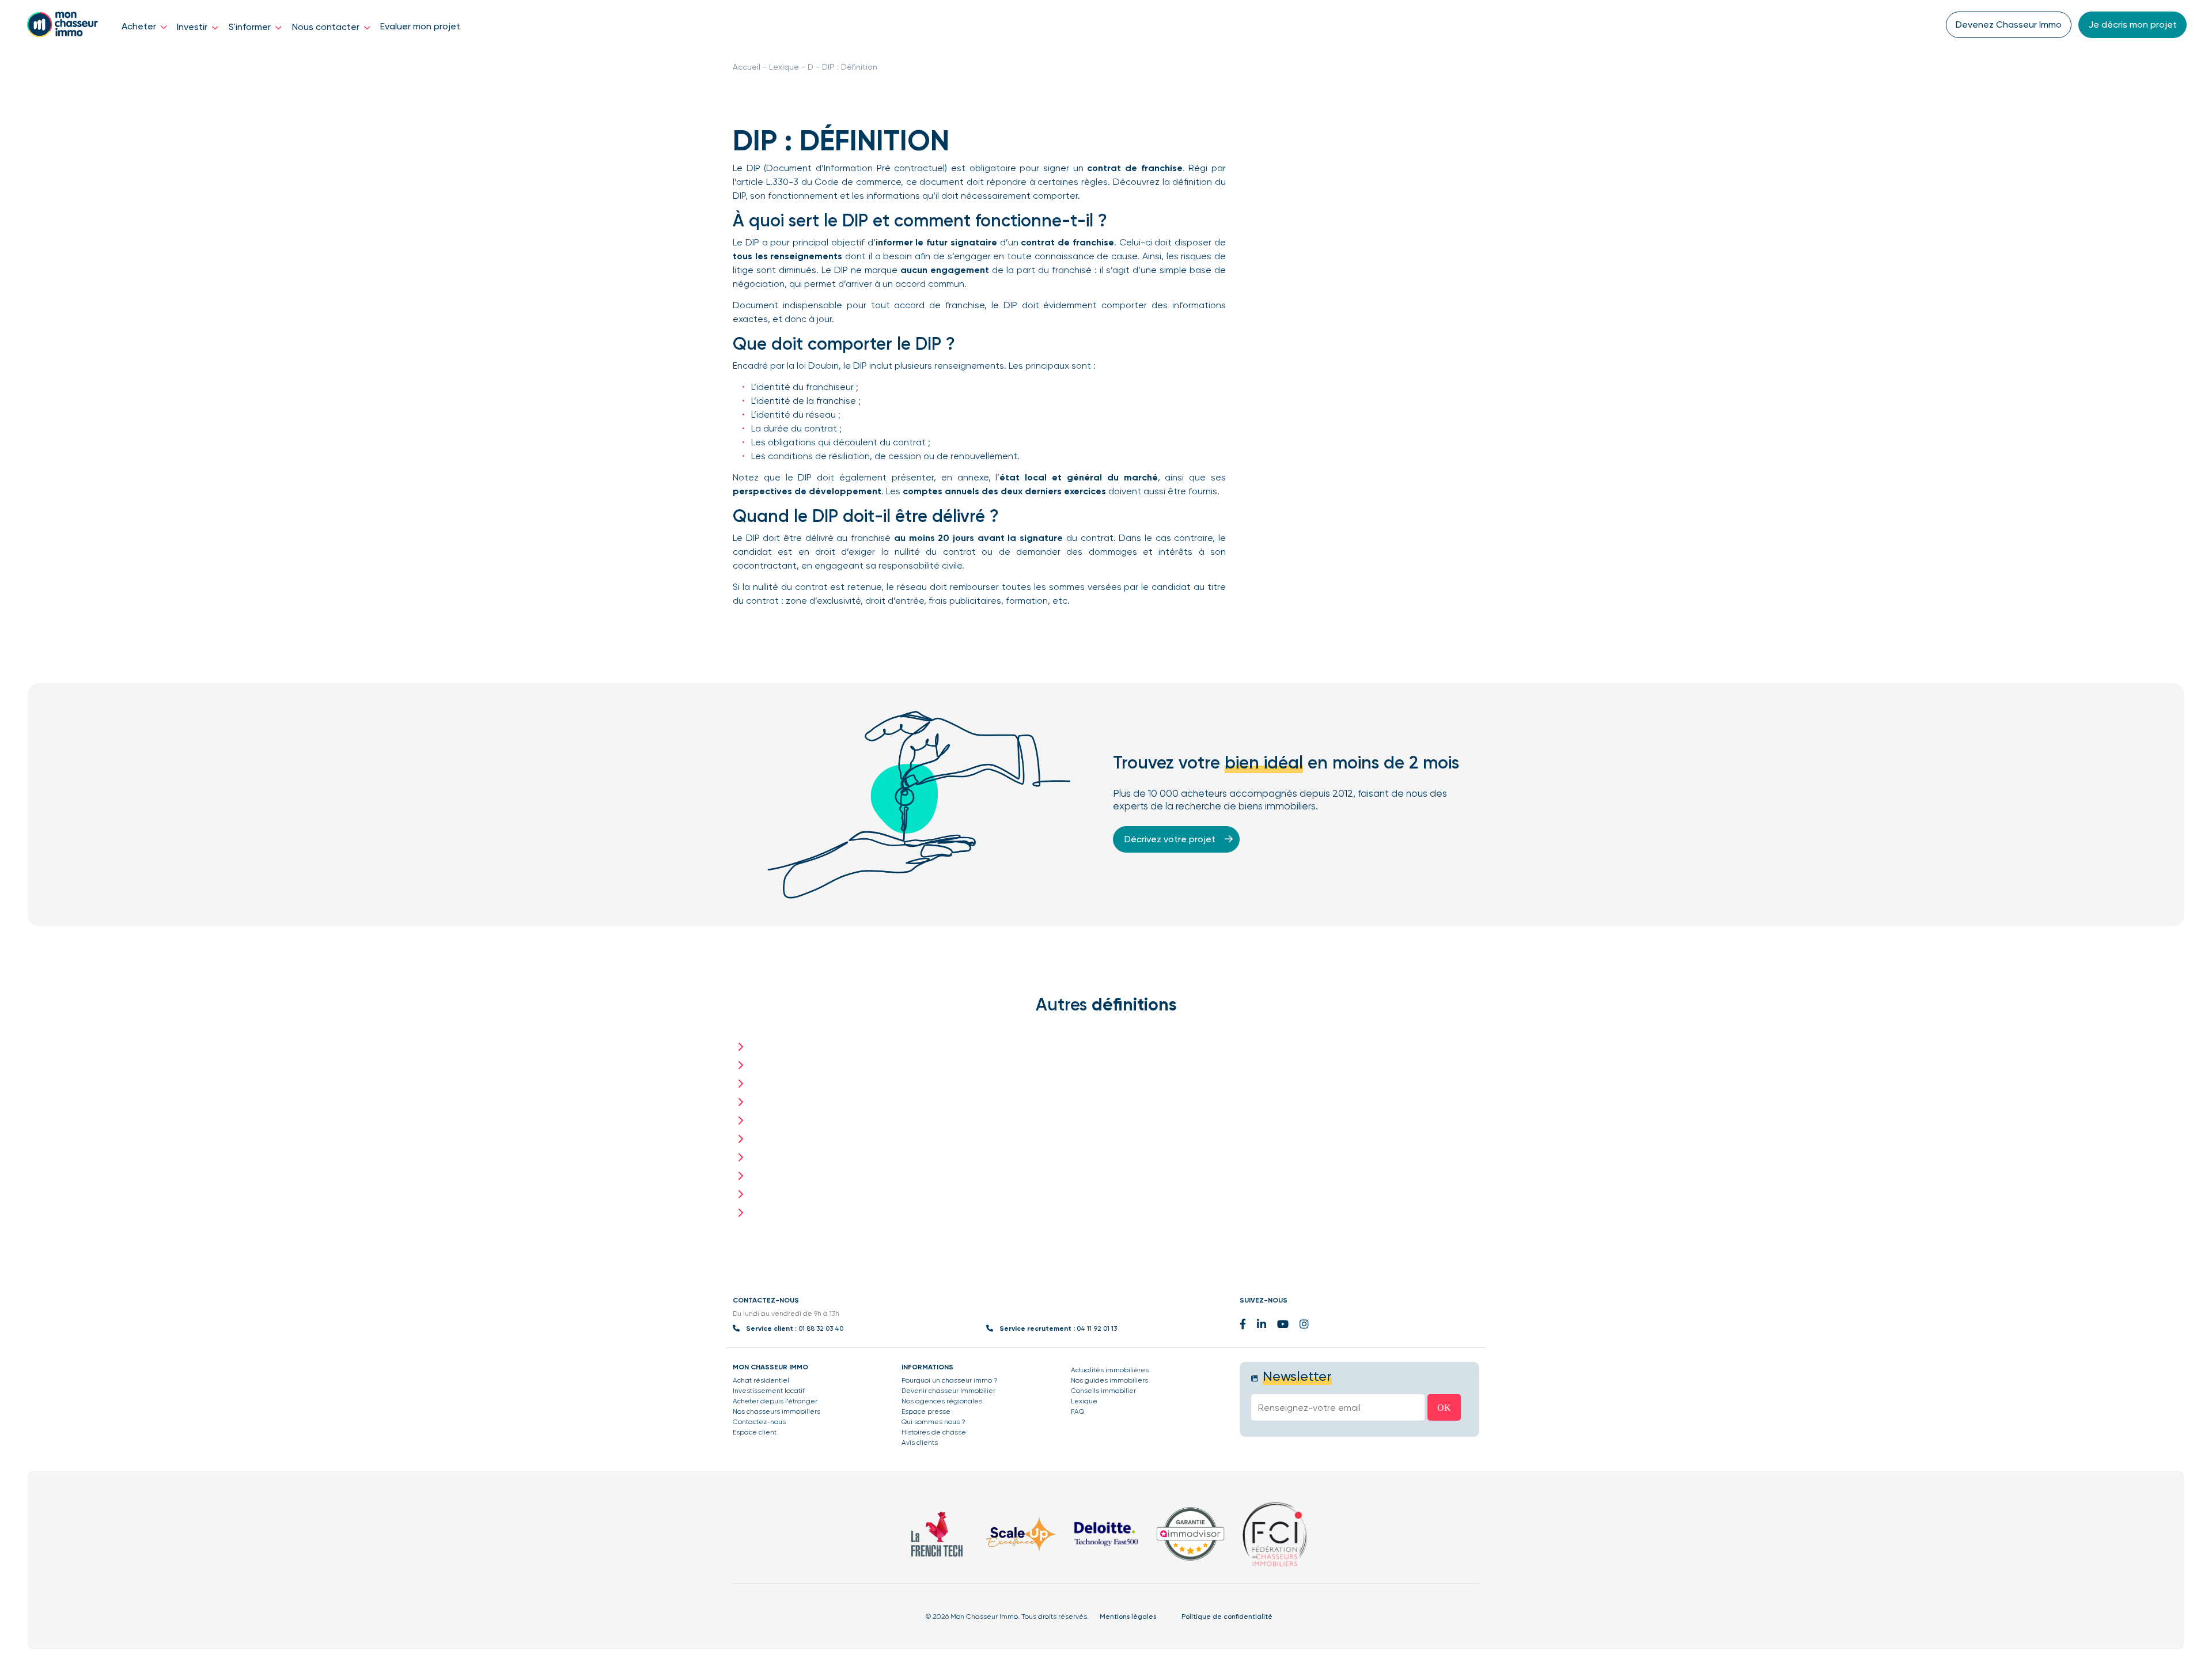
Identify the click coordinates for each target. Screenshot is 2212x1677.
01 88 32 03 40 (821, 1328)
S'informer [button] (251, 27)
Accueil (747, 67)
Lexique (784, 67)
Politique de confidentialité (1227, 1617)
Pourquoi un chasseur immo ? (950, 1380)
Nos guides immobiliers (1109, 1380)
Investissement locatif (769, 1391)
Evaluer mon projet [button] (420, 26)
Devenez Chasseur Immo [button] (2009, 24)
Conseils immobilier (1103, 1391)
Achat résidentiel (761, 1380)
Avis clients (920, 1443)
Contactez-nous (759, 1422)
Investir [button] (193, 27)
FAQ (1077, 1411)
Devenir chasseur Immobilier (948, 1391)
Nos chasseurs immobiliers (777, 1411)
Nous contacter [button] (327, 27)
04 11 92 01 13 (1097, 1328)
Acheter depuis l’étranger (775, 1401)
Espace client (755, 1432)
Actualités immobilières (1110, 1370)
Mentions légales (1128, 1617)
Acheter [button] (140, 26)
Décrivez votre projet (1171, 839)
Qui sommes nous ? (933, 1422)
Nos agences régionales (942, 1401)
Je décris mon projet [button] (2133, 24)
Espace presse (926, 1411)
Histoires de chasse (934, 1432)
